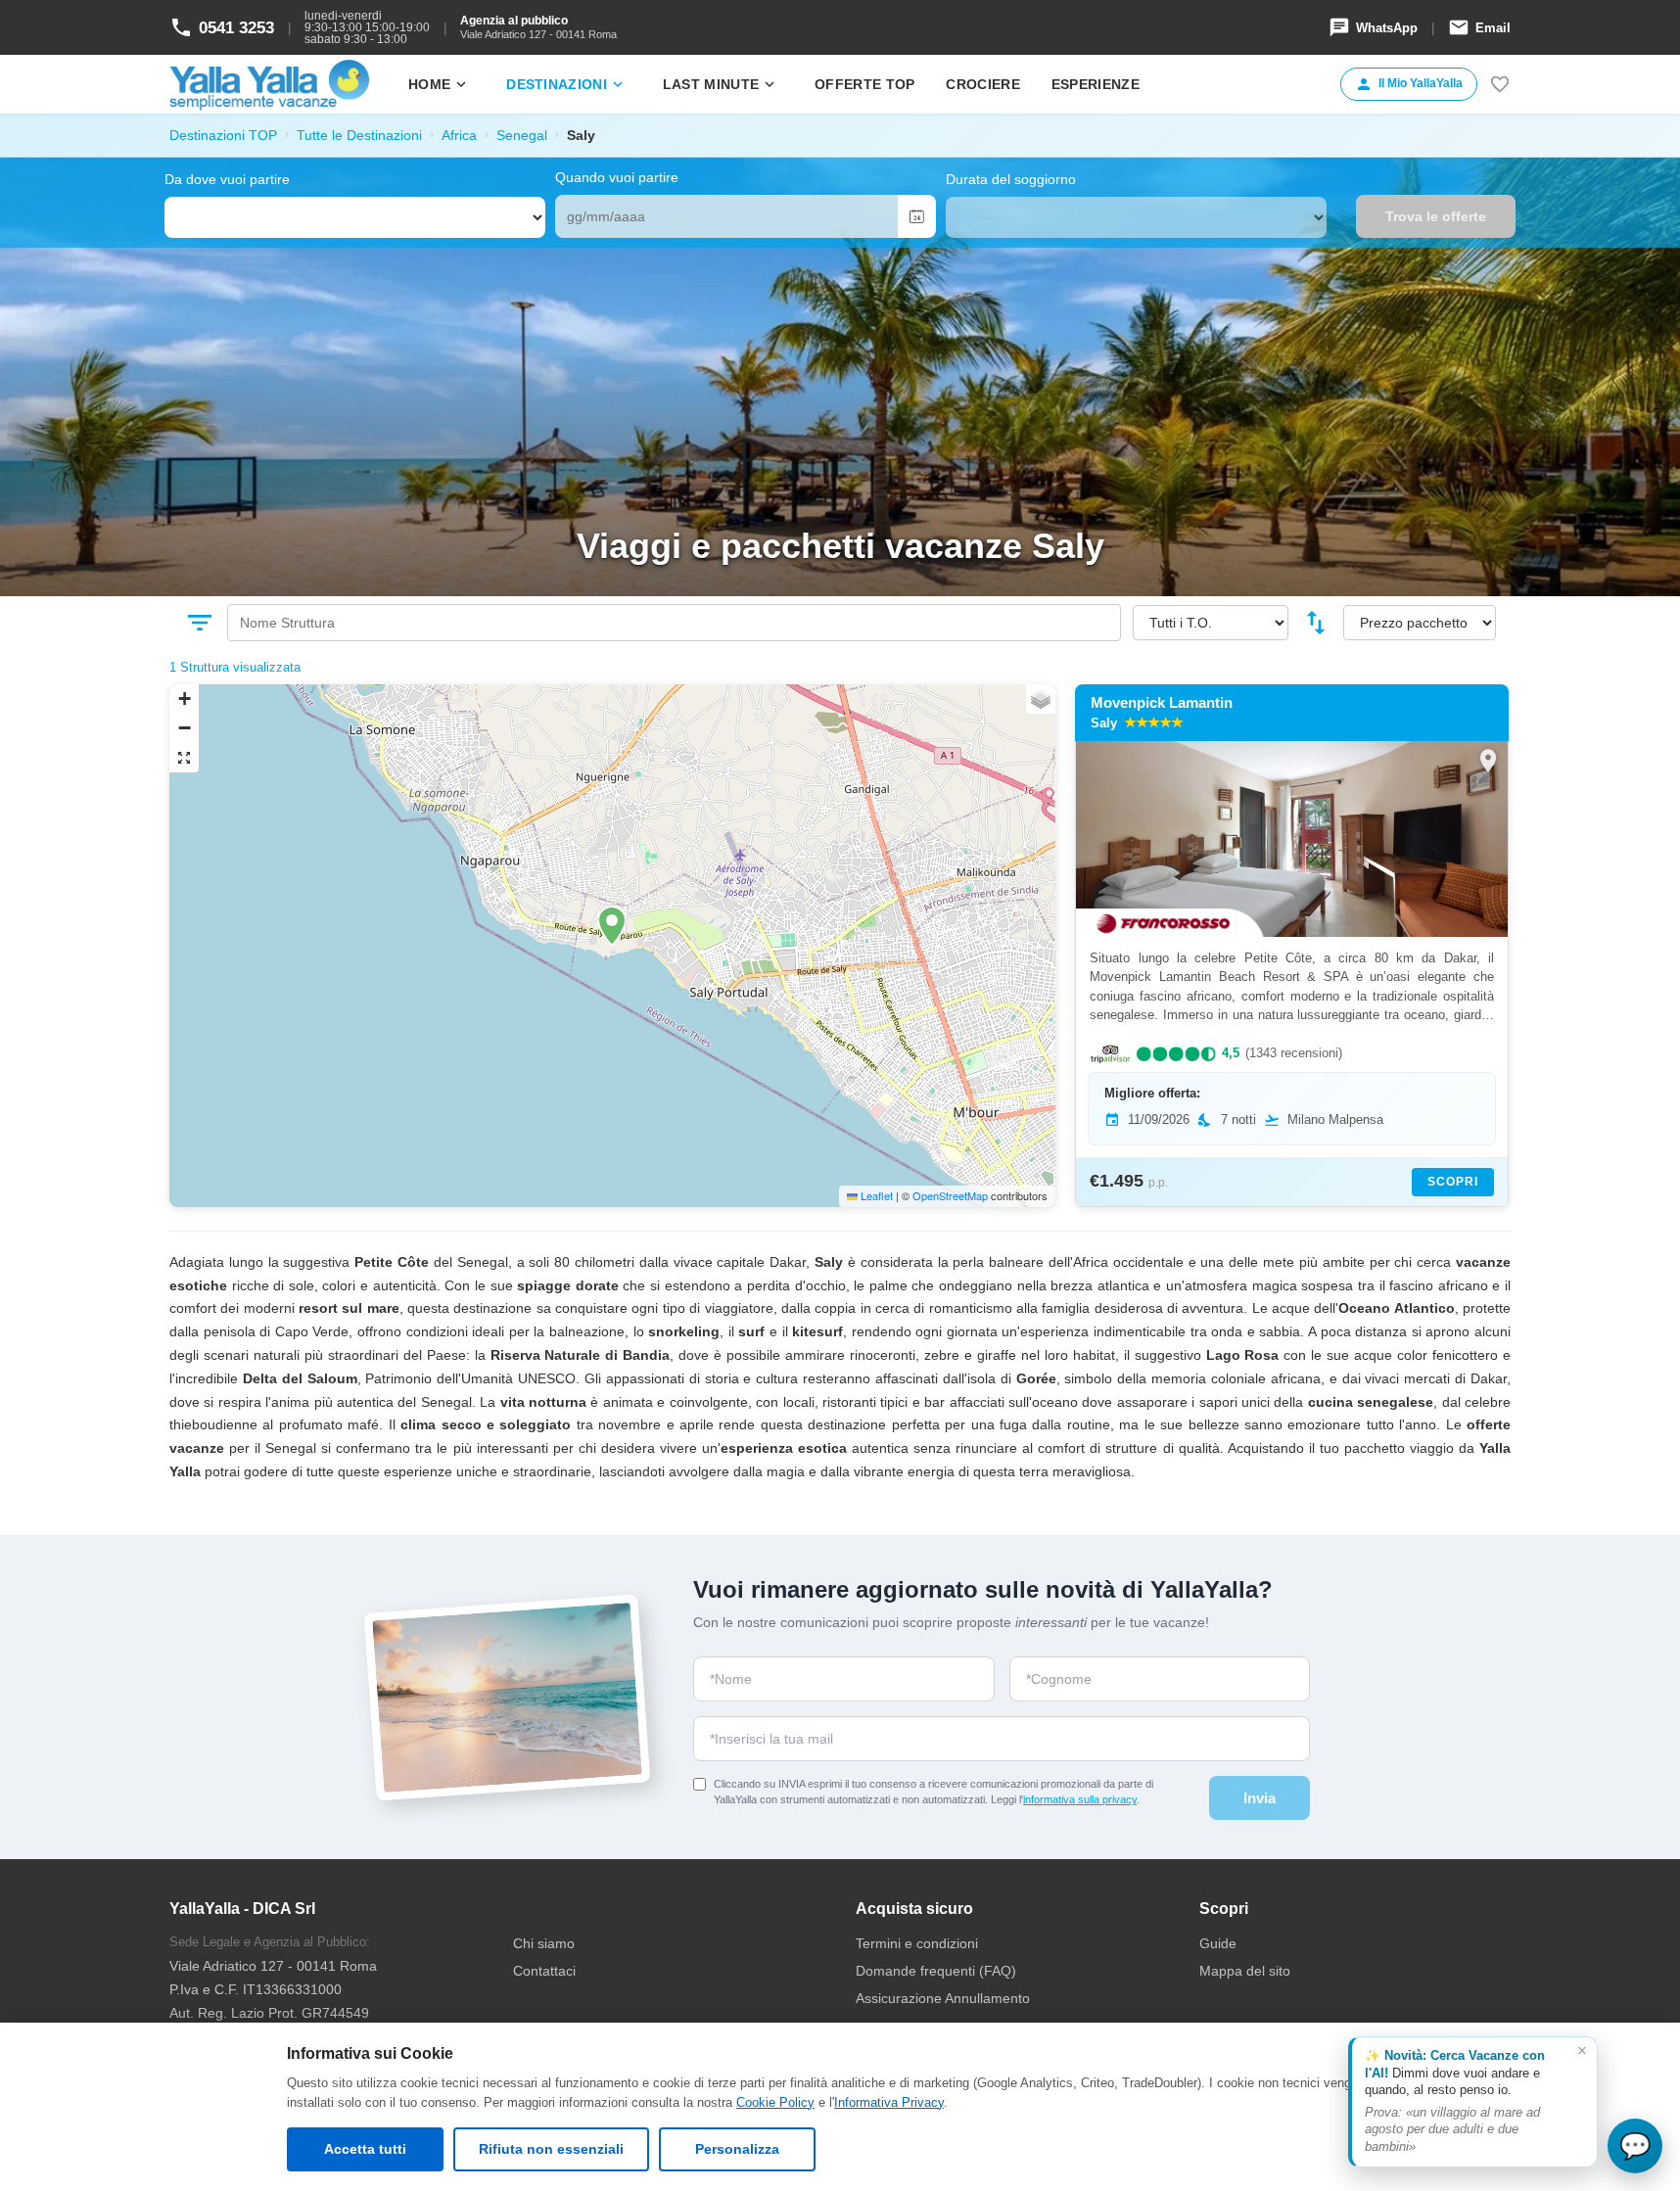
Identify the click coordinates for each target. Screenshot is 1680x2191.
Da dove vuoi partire (227, 179)
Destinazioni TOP (223, 135)
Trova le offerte (1436, 216)
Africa (459, 135)
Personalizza (737, 2149)
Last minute (721, 84)
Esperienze (1096, 84)
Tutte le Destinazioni (359, 135)
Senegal (522, 135)
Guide (1218, 1943)
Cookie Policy (775, 2102)
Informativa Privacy (889, 2102)
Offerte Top (864, 84)
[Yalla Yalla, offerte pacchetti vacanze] (269, 84)
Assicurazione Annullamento (943, 1998)
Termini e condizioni (917, 1943)
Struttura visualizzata (240, 667)
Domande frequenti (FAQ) (936, 1971)
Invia (1260, 1798)
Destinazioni (566, 84)
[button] (612, 926)
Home (439, 84)
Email (1479, 27)
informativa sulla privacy (1080, 1799)
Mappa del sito (1245, 1971)
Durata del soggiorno (1011, 179)
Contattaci (544, 1971)
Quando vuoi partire (617, 177)
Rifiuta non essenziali (551, 2149)
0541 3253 (222, 27)
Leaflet (875, 1195)
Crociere (982, 84)
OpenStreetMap (950, 1195)
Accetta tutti (365, 2149)
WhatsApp (1373, 27)
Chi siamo (544, 1943)
